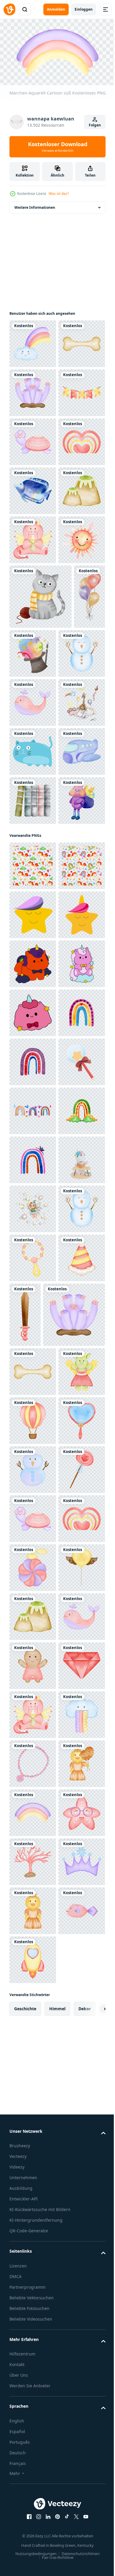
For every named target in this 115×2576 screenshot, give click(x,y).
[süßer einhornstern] (33, 1418)
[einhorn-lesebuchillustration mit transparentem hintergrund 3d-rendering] (33, 1957)
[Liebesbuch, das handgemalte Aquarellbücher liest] (33, 1206)
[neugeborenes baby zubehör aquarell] (25, 904)
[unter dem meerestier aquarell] (33, 635)
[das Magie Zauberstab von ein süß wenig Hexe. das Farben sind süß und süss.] (33, 1761)
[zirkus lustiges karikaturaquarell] (66, 896)
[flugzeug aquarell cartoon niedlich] (33, 1157)
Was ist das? (59, 194)
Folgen (95, 125)
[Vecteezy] (9, 9)
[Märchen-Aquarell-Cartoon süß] (33, 341)
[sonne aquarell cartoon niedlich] (33, 782)
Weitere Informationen (35, 205)
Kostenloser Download (58, 147)
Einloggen (84, 9)
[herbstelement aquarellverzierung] (41, 839)
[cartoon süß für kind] (33, 1108)
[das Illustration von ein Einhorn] (33, 1516)
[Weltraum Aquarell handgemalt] (33, 1255)
